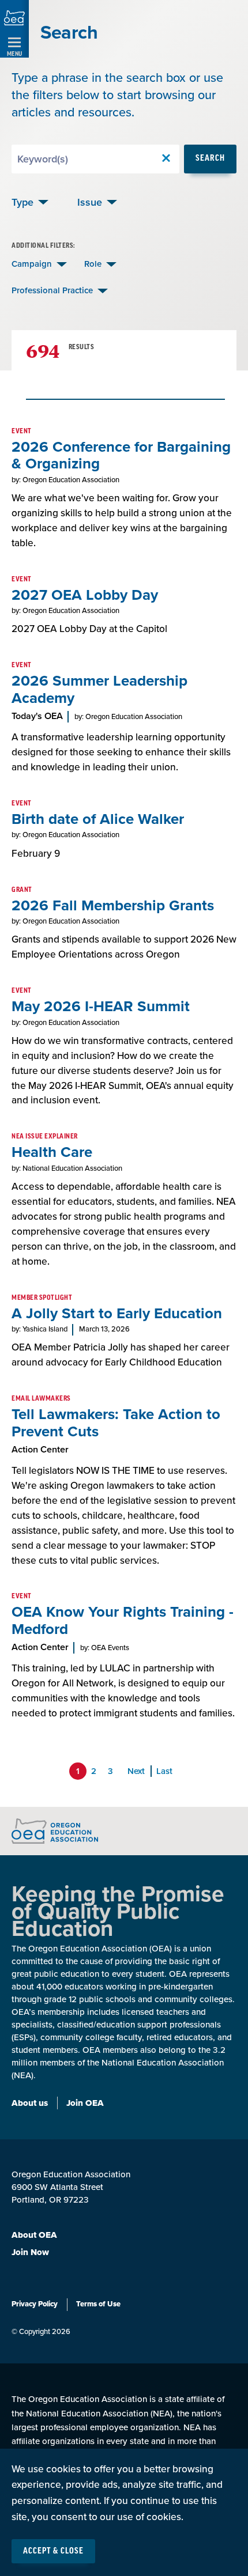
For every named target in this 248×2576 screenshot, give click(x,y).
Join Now (30, 2252)
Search (210, 158)
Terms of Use (98, 2304)
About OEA (34, 2235)
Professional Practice (52, 290)
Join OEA (85, 2103)
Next (136, 1771)
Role (93, 264)
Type (22, 202)
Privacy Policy (35, 2304)
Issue (90, 202)
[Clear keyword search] (166, 159)
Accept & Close (53, 2551)
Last (164, 1771)
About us (30, 2103)
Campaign (32, 264)
